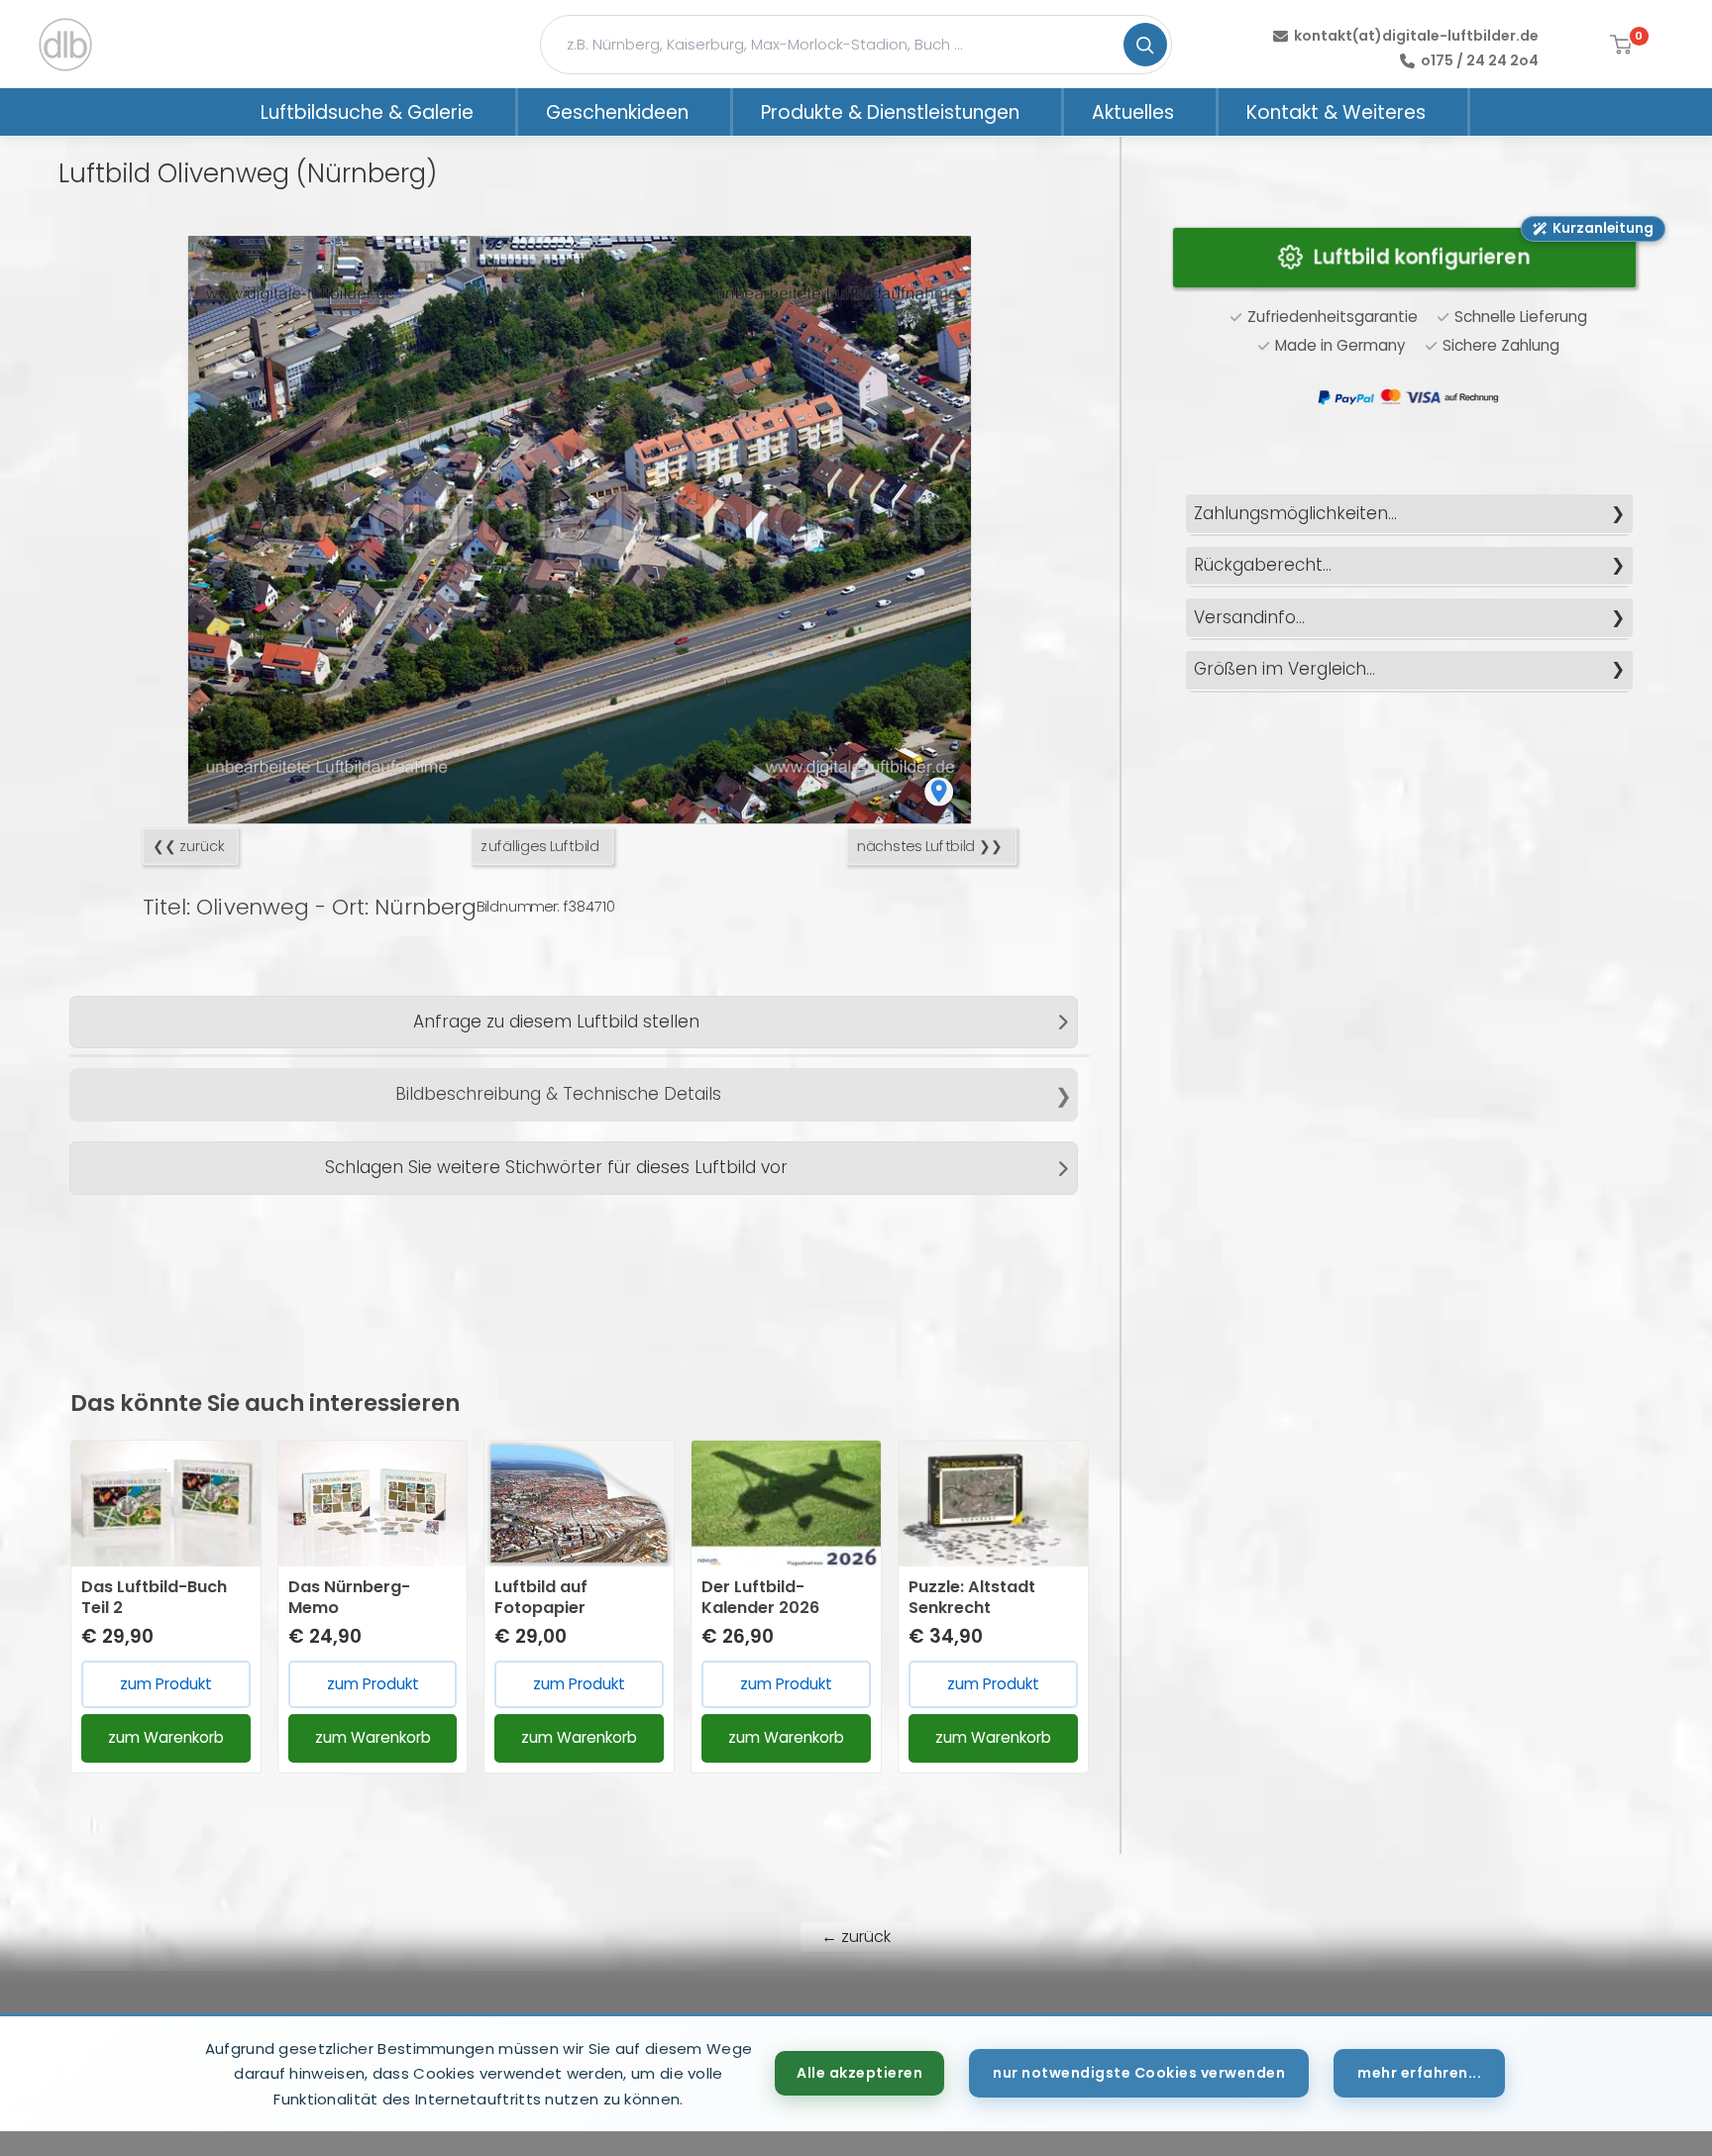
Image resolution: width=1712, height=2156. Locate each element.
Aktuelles (1133, 112)
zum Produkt (166, 1684)
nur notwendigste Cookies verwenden (1139, 2073)
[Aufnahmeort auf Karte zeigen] (939, 791)
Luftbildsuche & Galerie (367, 112)
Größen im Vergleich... (1284, 669)
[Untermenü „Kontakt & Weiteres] (1451, 112)
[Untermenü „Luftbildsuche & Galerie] (499, 112)
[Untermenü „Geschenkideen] (714, 112)
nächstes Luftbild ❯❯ (930, 847)
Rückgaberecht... (1263, 565)
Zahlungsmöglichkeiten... (1295, 513)
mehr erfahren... (1419, 2073)
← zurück (856, 1937)
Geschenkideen (617, 112)
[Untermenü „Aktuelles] (1200, 112)
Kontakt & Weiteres (1336, 112)
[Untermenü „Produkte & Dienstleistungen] (1045, 112)
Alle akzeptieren (859, 2073)
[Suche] (1145, 45)
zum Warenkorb (166, 1737)
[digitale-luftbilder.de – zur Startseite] (65, 45)
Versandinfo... (1249, 617)
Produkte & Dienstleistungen (890, 112)
